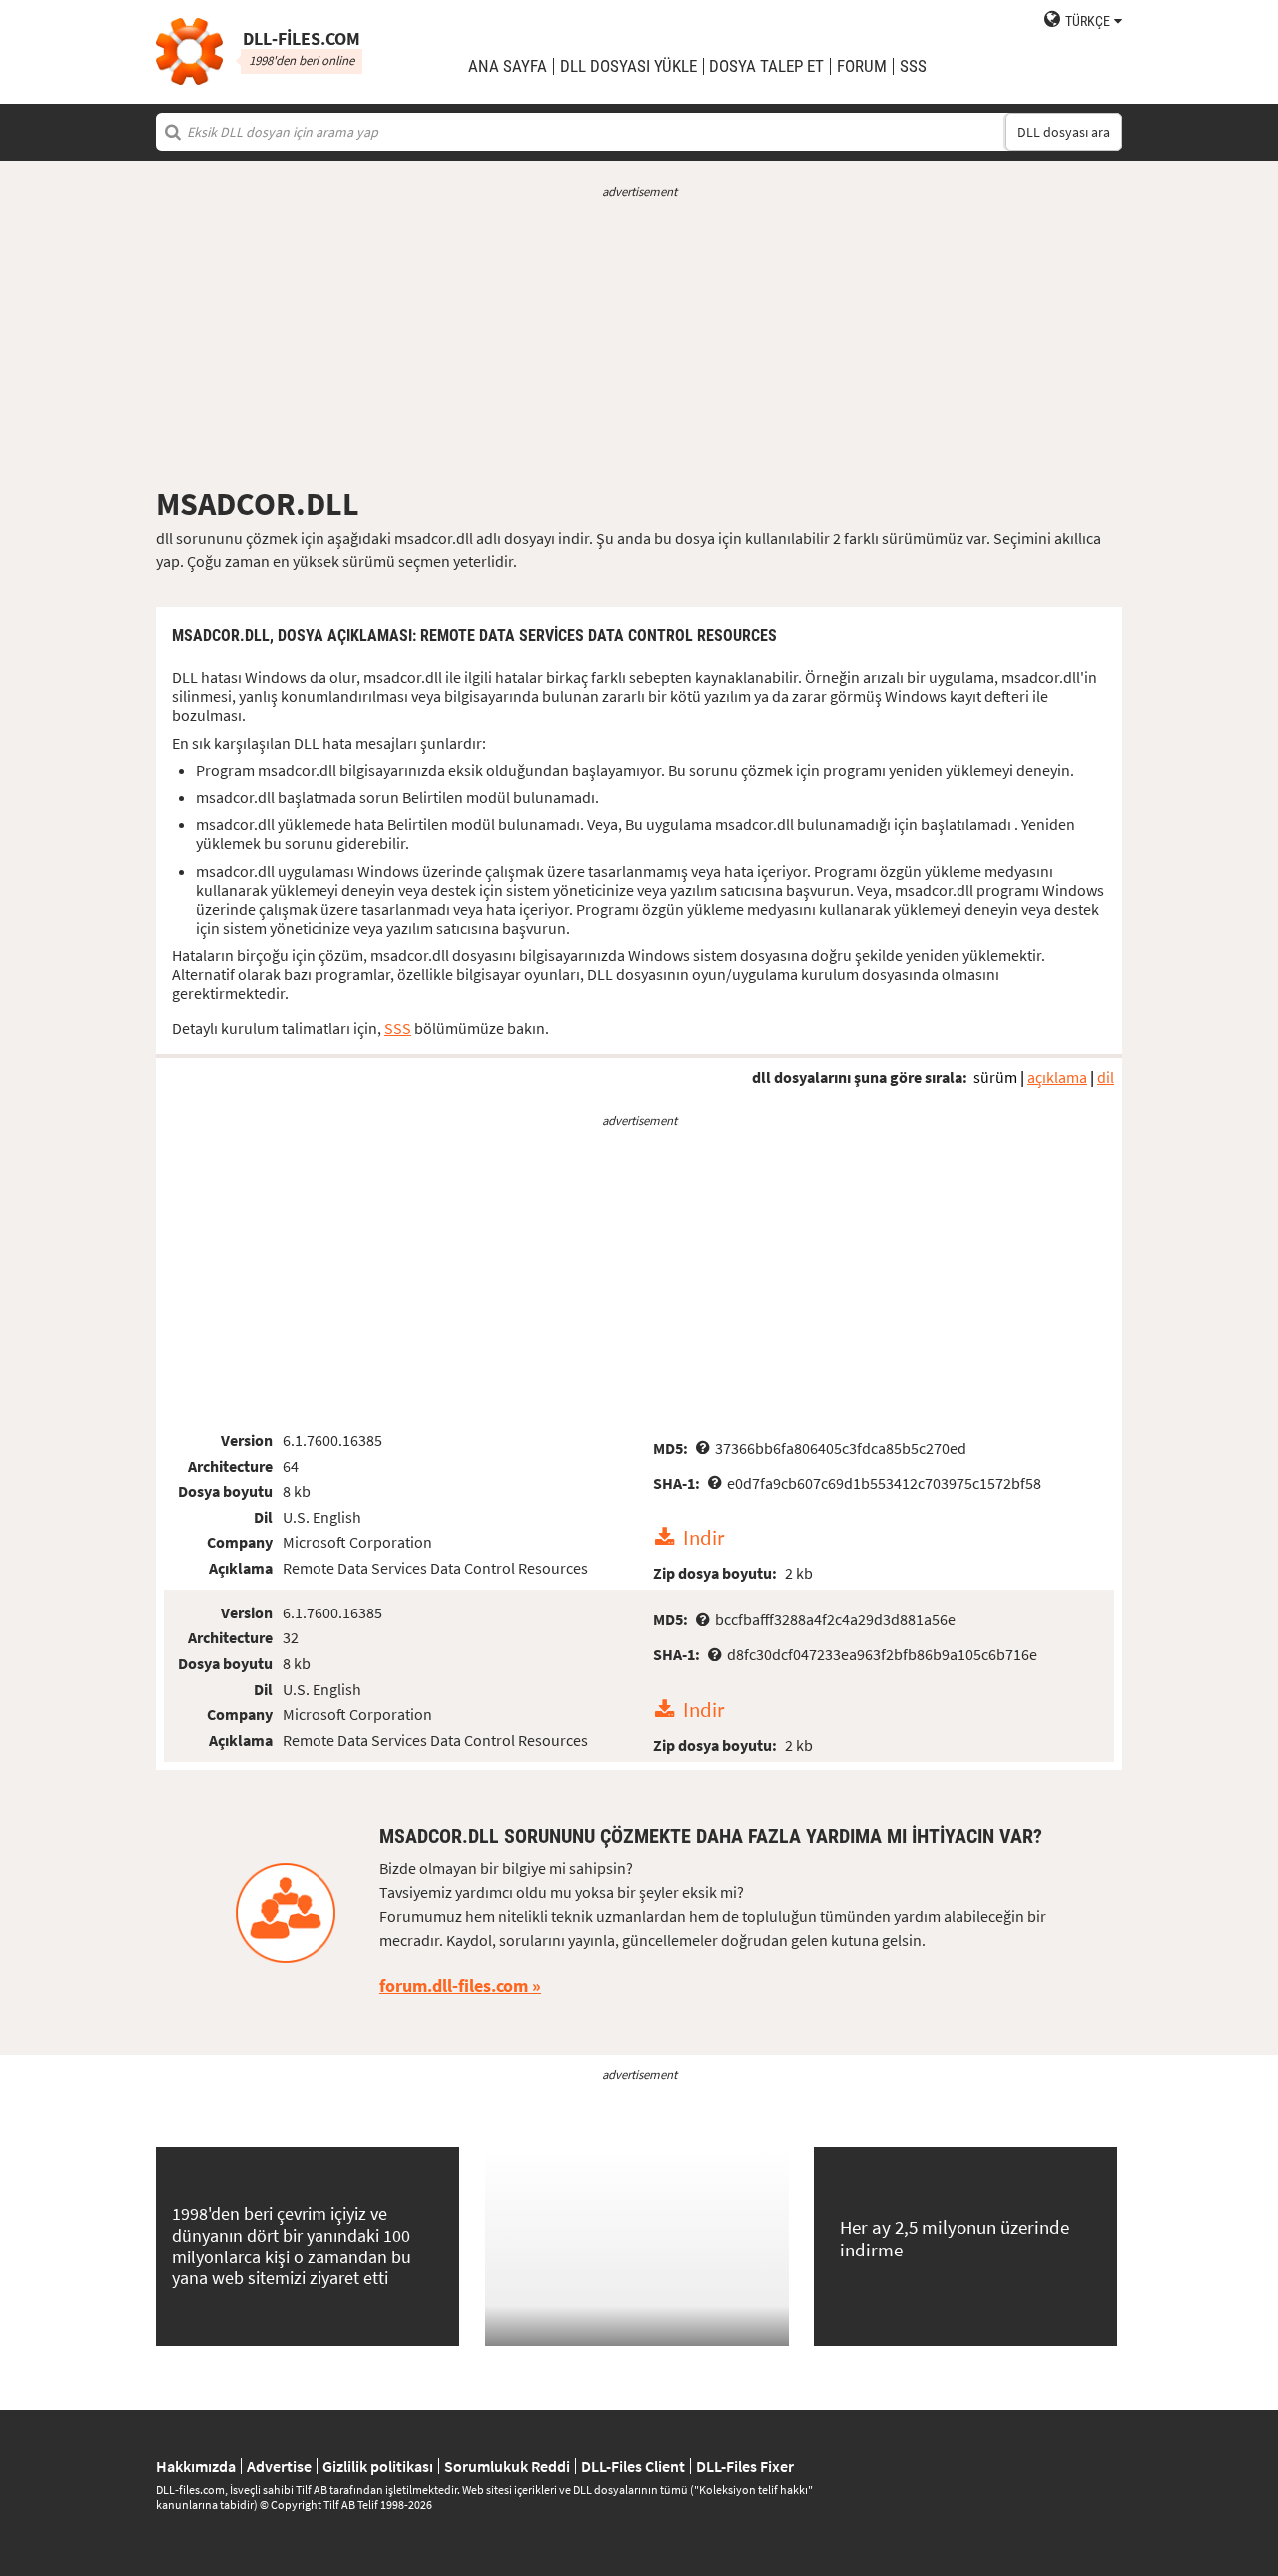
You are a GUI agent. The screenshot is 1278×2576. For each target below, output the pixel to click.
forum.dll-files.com (454, 1985)
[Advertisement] (639, 342)
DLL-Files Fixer (745, 2466)
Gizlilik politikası (378, 2466)
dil (1106, 1077)
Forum (862, 66)
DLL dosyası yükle (629, 66)
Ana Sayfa (508, 66)
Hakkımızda (196, 2466)
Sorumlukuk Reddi (507, 2466)
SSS (913, 66)
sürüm (995, 1077)
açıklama (1057, 1077)
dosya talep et (766, 66)
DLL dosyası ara (1064, 132)
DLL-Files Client (633, 2466)
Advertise (279, 2466)
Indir (703, 1538)
